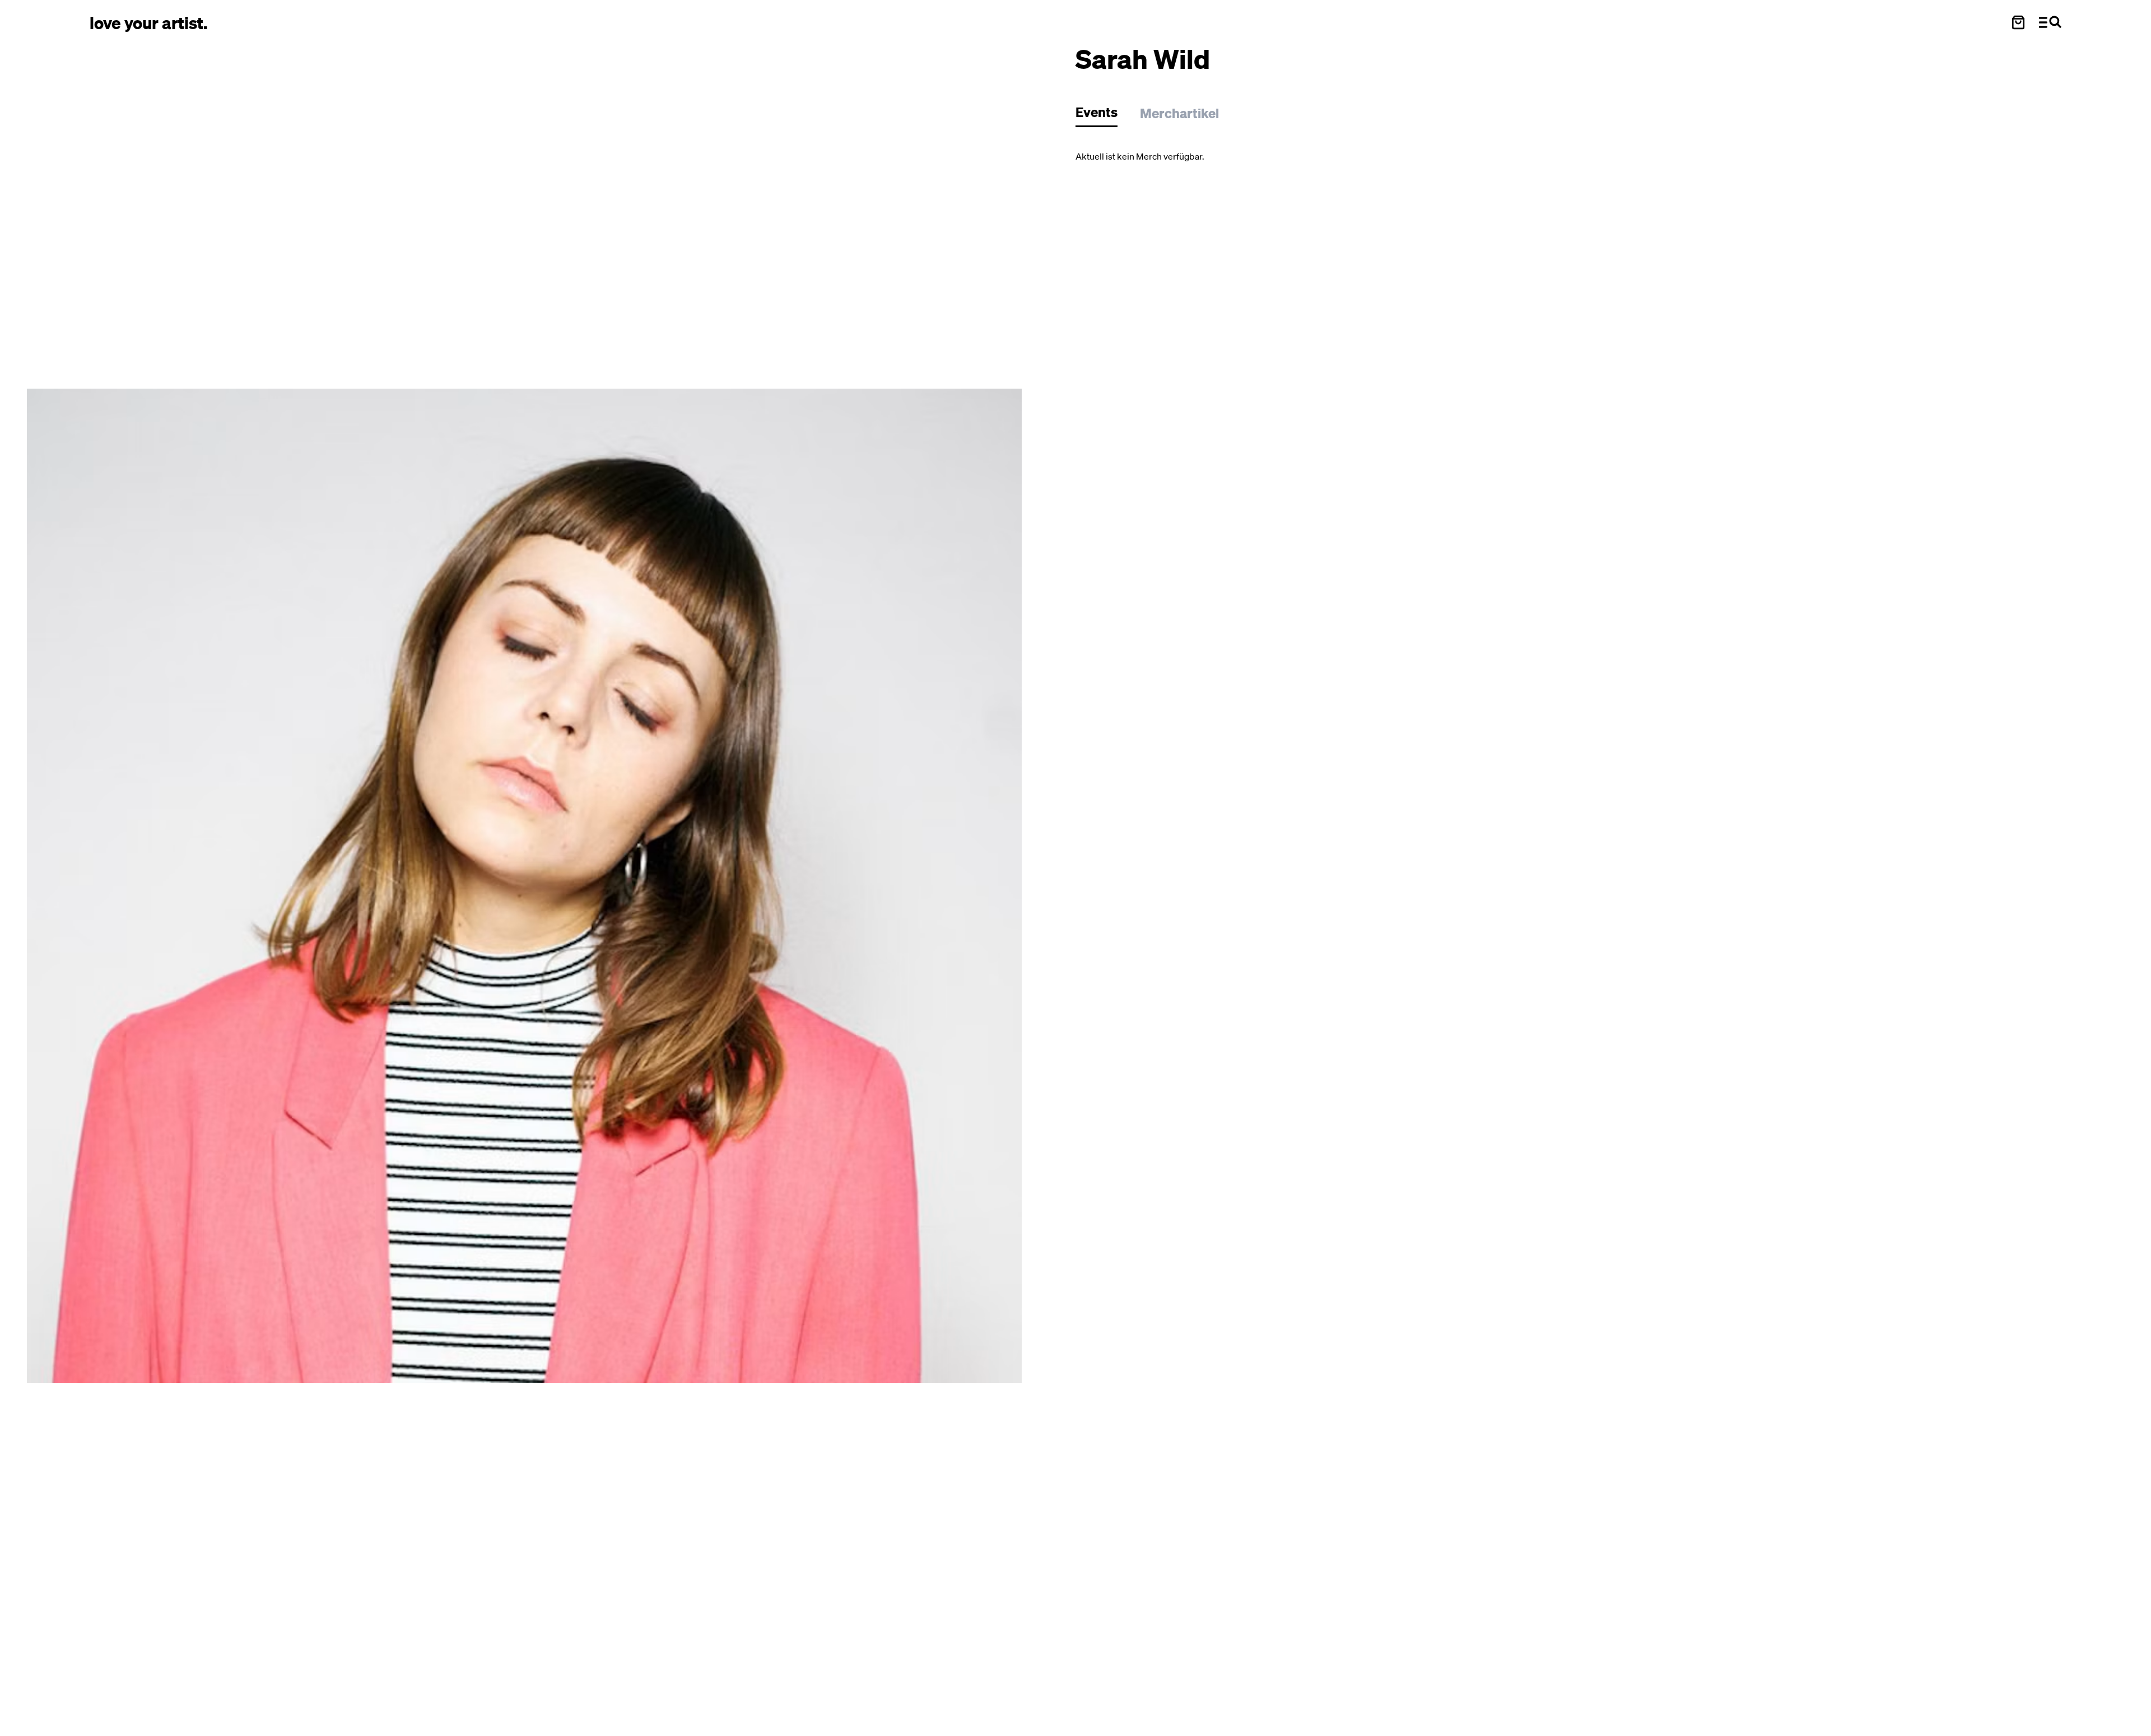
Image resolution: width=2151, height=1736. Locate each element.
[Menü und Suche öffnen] (2050, 22)
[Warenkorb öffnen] (2018, 22)
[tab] (1102, 115)
